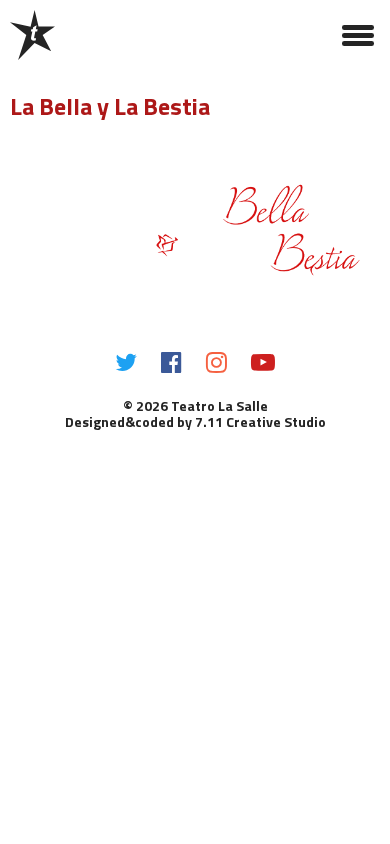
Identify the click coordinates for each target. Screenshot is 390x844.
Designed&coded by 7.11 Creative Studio (195, 421)
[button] (358, 35)
